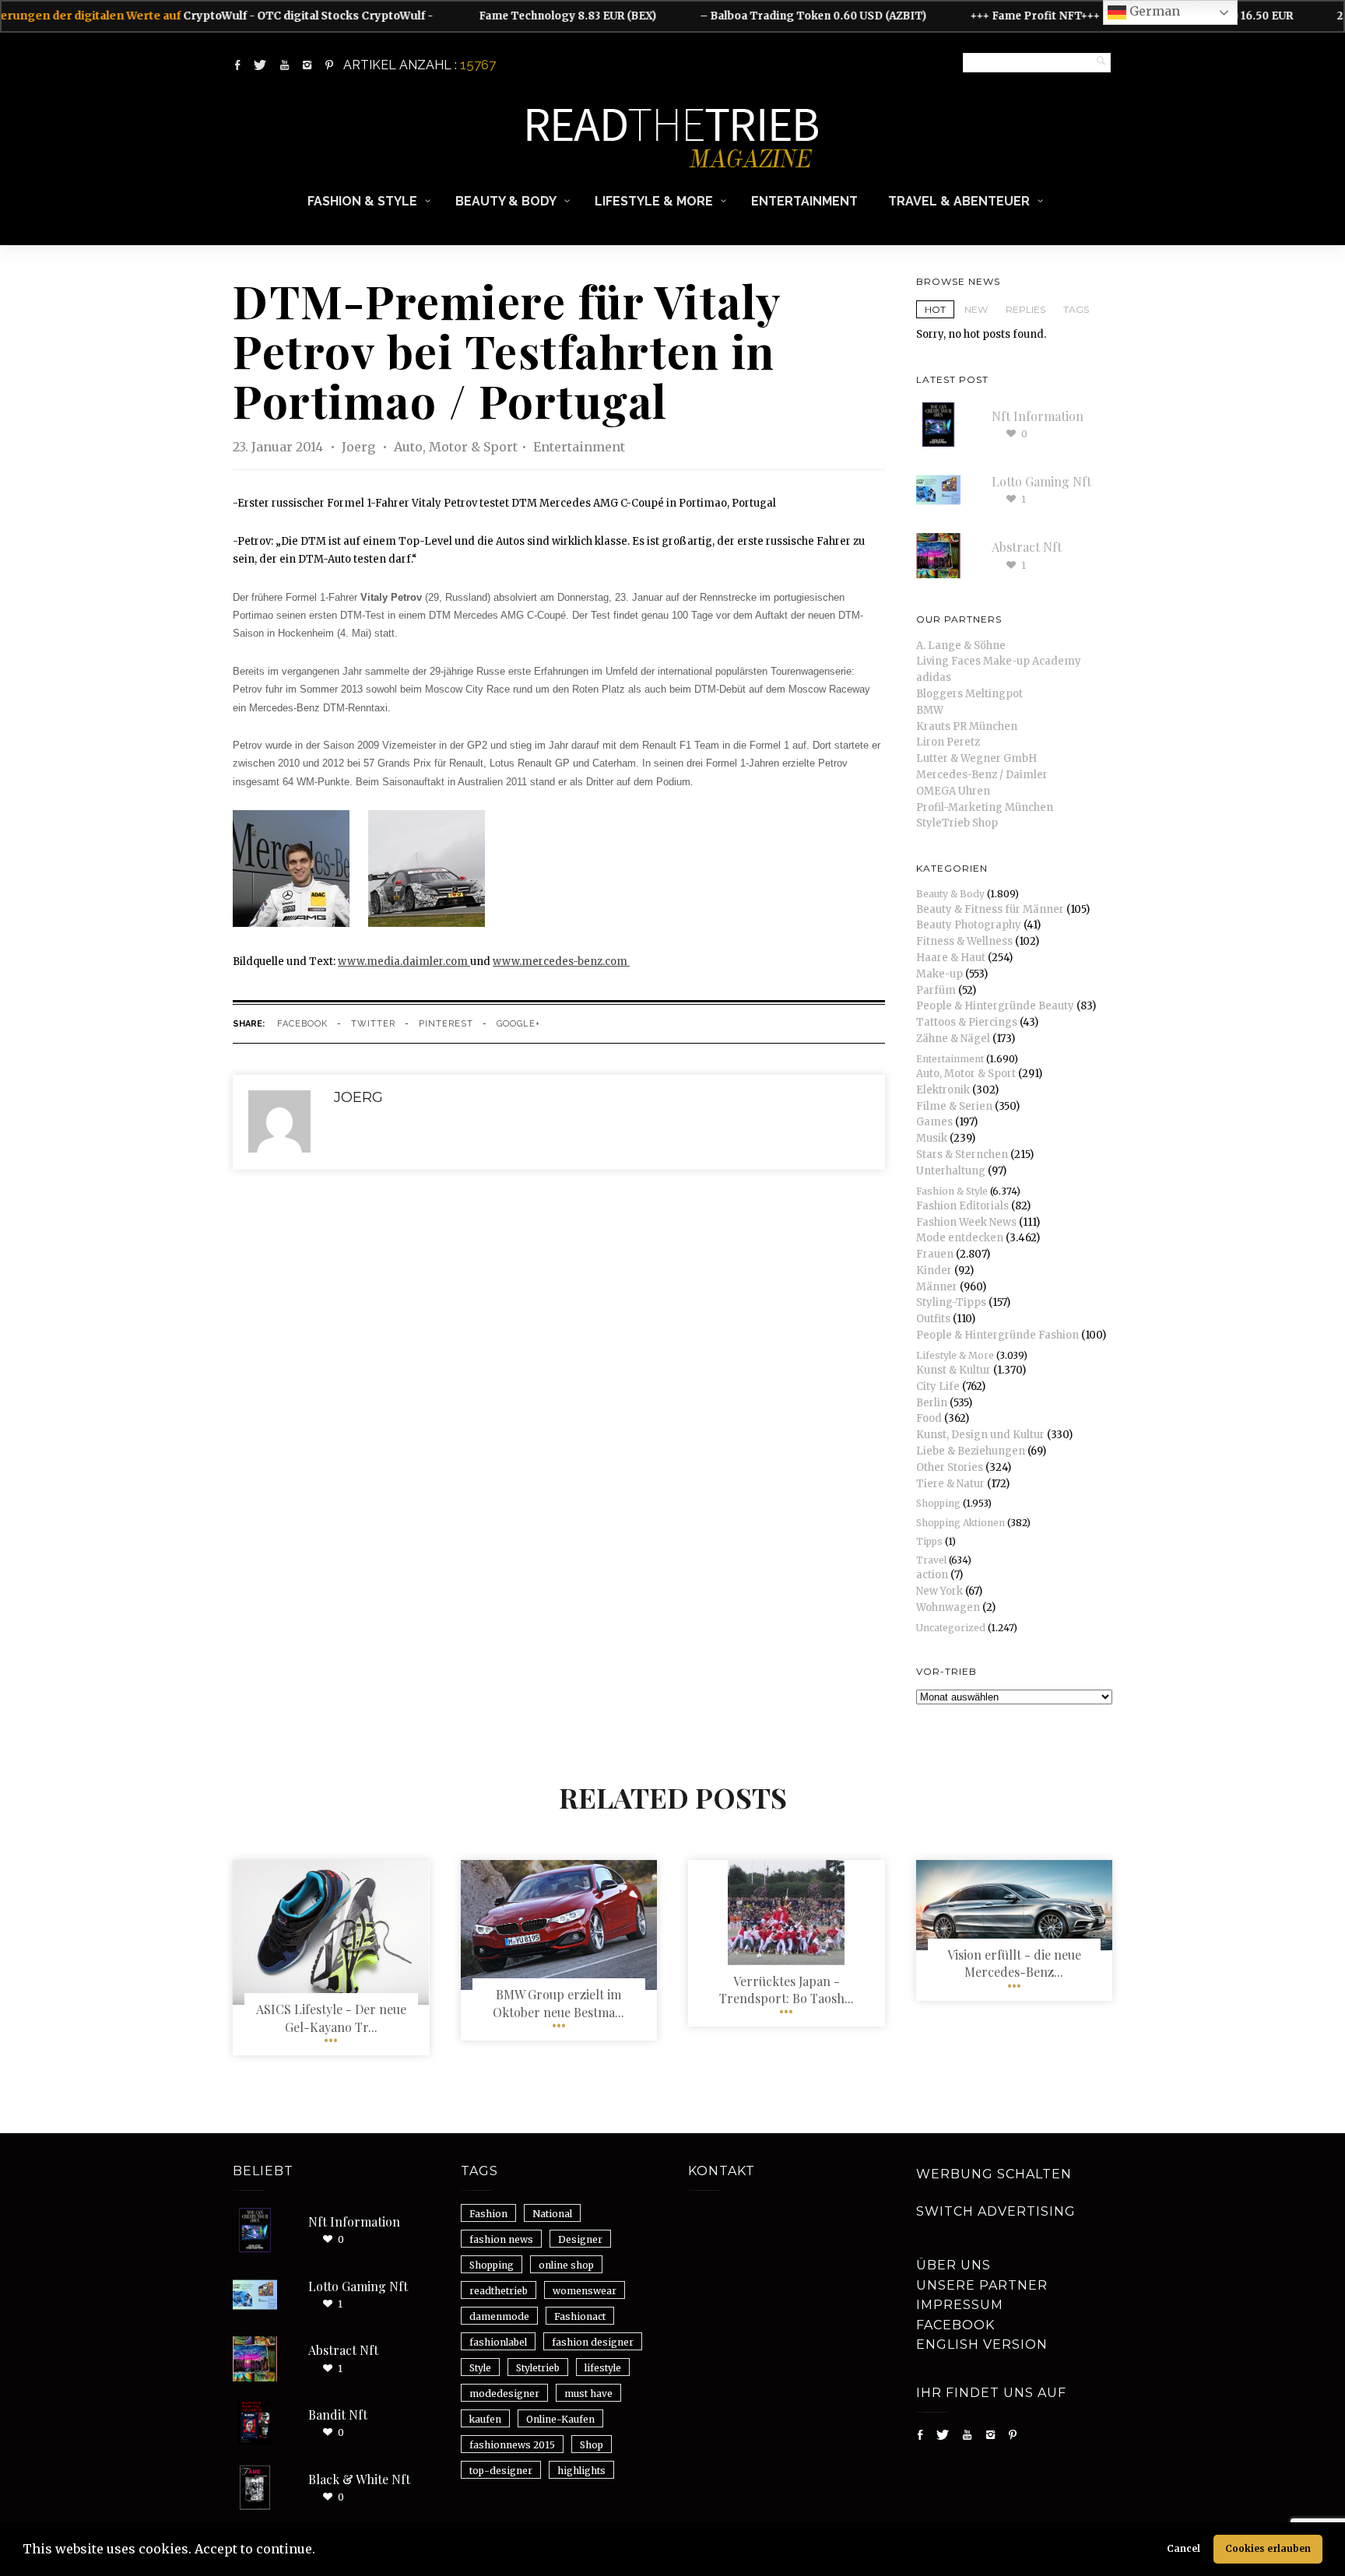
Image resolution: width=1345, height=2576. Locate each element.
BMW (930, 710)
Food (929, 1418)
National (552, 2214)
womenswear (585, 2291)
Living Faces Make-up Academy (999, 661)
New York (939, 1591)
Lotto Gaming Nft (1041, 481)
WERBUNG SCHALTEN (994, 2174)
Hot (935, 309)
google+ (518, 1024)
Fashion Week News (966, 1222)
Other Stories (950, 1467)
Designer (580, 2239)
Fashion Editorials (962, 1206)
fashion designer (593, 2342)
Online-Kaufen (560, 2419)
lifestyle (603, 2368)
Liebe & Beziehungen (971, 1451)
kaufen (485, 2419)
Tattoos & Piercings (967, 1022)
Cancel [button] (1183, 2548)
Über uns (953, 2265)
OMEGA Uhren (953, 791)
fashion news (501, 2239)
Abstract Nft (1027, 547)
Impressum (960, 2305)
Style (480, 2368)
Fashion (488, 2214)
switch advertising (996, 2211)
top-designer (501, 2471)
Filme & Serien (954, 1106)
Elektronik (943, 1090)
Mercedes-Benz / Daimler (982, 775)
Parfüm (936, 990)
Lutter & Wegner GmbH (976, 758)
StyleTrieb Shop (957, 823)
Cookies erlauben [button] (1268, 2548)
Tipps (929, 1541)
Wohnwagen (948, 1607)
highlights (581, 2471)
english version (982, 2344)
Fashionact (580, 2316)
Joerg (360, 447)
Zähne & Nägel (953, 1039)
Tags (1076, 309)
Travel (931, 1560)
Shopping (938, 1503)
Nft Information (1038, 416)
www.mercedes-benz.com (561, 962)
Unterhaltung (951, 1171)
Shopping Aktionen (960, 1523)
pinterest (446, 1024)
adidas (934, 677)
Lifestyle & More (654, 201)
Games (934, 1122)
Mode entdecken (960, 1238)
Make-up (939, 974)
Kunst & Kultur (953, 1370)
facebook (302, 1024)
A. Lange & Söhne (961, 646)
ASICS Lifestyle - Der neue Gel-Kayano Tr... (331, 2018)
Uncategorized (951, 1628)
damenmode (499, 2316)
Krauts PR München (967, 726)
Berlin (932, 1403)
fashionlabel (498, 2342)
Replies (1025, 309)
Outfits (933, 1319)
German (1153, 11)
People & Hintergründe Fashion (997, 1335)
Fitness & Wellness (964, 941)
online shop (566, 2265)
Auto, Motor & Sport (456, 447)
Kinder (934, 1270)
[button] (321, 2551)
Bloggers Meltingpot (969, 694)
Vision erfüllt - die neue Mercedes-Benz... (1014, 1963)
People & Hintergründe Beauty (995, 1006)
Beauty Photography (969, 925)
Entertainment (804, 201)
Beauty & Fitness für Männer (990, 909)
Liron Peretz (948, 742)
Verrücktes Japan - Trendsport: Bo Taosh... (787, 1990)
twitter (373, 1024)
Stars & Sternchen (962, 1155)
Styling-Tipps (951, 1302)
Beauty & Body (506, 201)
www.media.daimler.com (404, 962)
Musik (932, 1138)
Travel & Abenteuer (959, 201)
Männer (937, 1287)
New (976, 309)
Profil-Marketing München (985, 807)
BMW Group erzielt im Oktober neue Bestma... (558, 2003)
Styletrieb (538, 2368)
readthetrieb (499, 2291)
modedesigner (504, 2394)
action (932, 1575)
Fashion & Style (362, 201)
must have (588, 2394)
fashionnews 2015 (512, 2445)
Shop (592, 2445)
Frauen (935, 1254)
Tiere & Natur (950, 1484)
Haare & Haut (951, 958)
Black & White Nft (359, 2479)
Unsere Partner (982, 2285)
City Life (938, 1386)
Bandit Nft (338, 2415)
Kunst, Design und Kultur (980, 1435)
